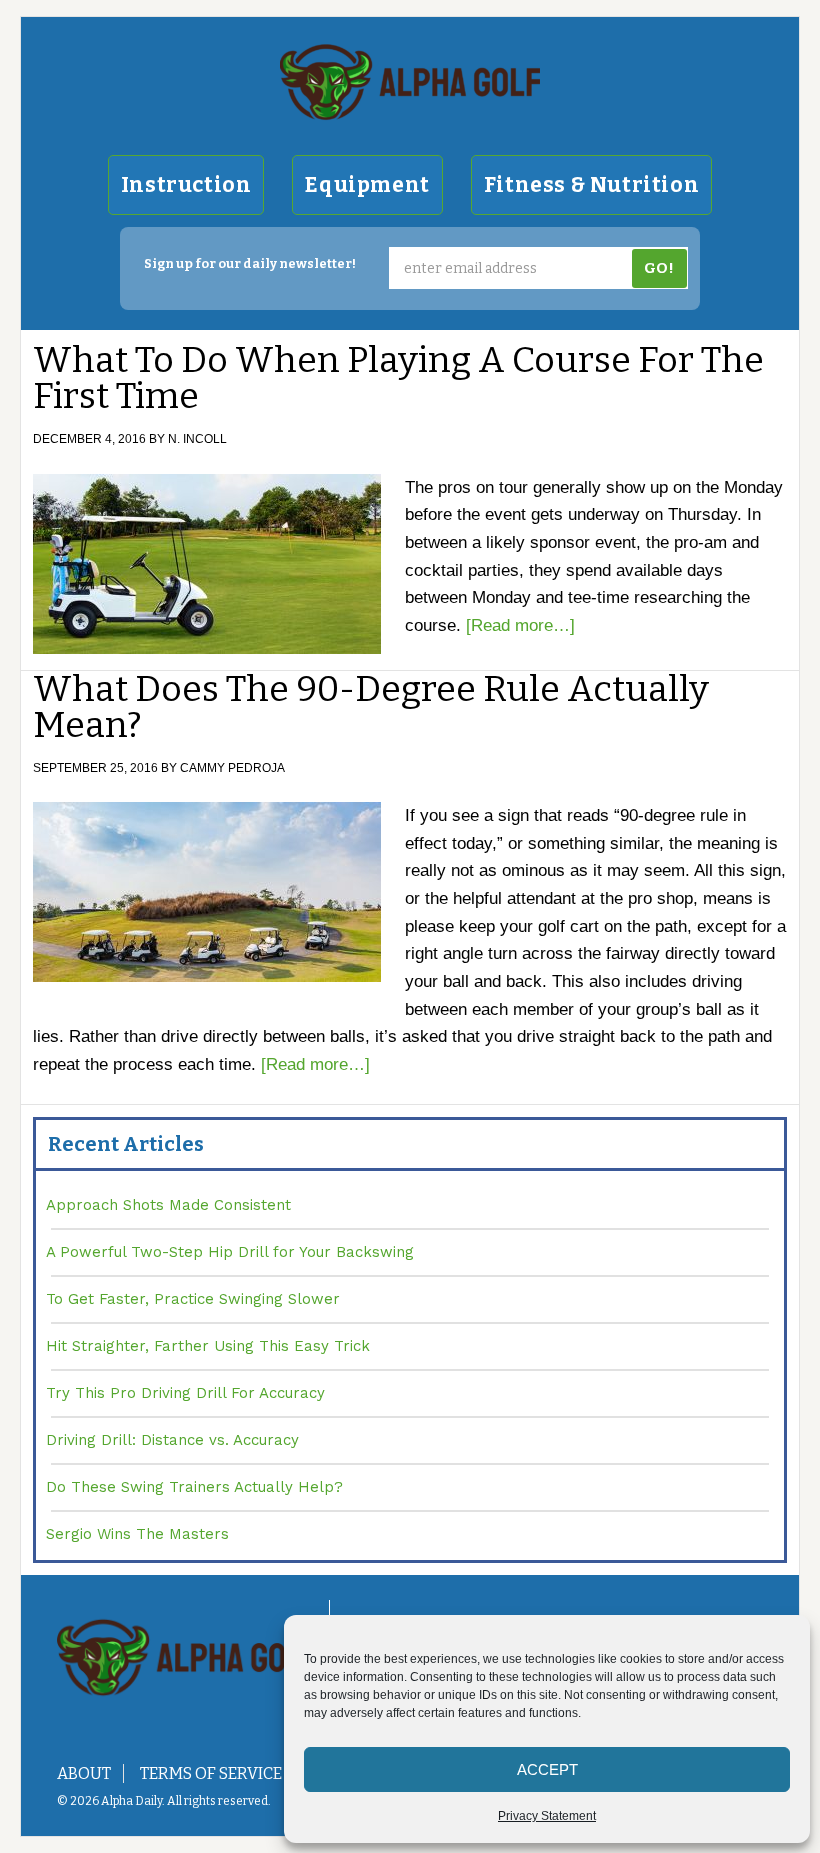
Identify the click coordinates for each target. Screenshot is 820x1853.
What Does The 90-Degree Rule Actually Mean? (371, 707)
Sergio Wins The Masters (137, 1534)
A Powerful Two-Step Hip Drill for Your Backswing (230, 1252)
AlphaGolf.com (410, 82)
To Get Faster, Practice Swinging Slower (193, 1299)
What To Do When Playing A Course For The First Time (398, 378)
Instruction (186, 185)
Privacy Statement (547, 1816)
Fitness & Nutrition (591, 185)
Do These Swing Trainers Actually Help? (194, 1487)
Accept (547, 1769)
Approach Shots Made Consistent (168, 1205)
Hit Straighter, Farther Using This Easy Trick (208, 1346)
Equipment (367, 185)
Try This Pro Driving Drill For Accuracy (185, 1393)
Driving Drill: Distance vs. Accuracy (172, 1440)
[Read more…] (520, 625)
